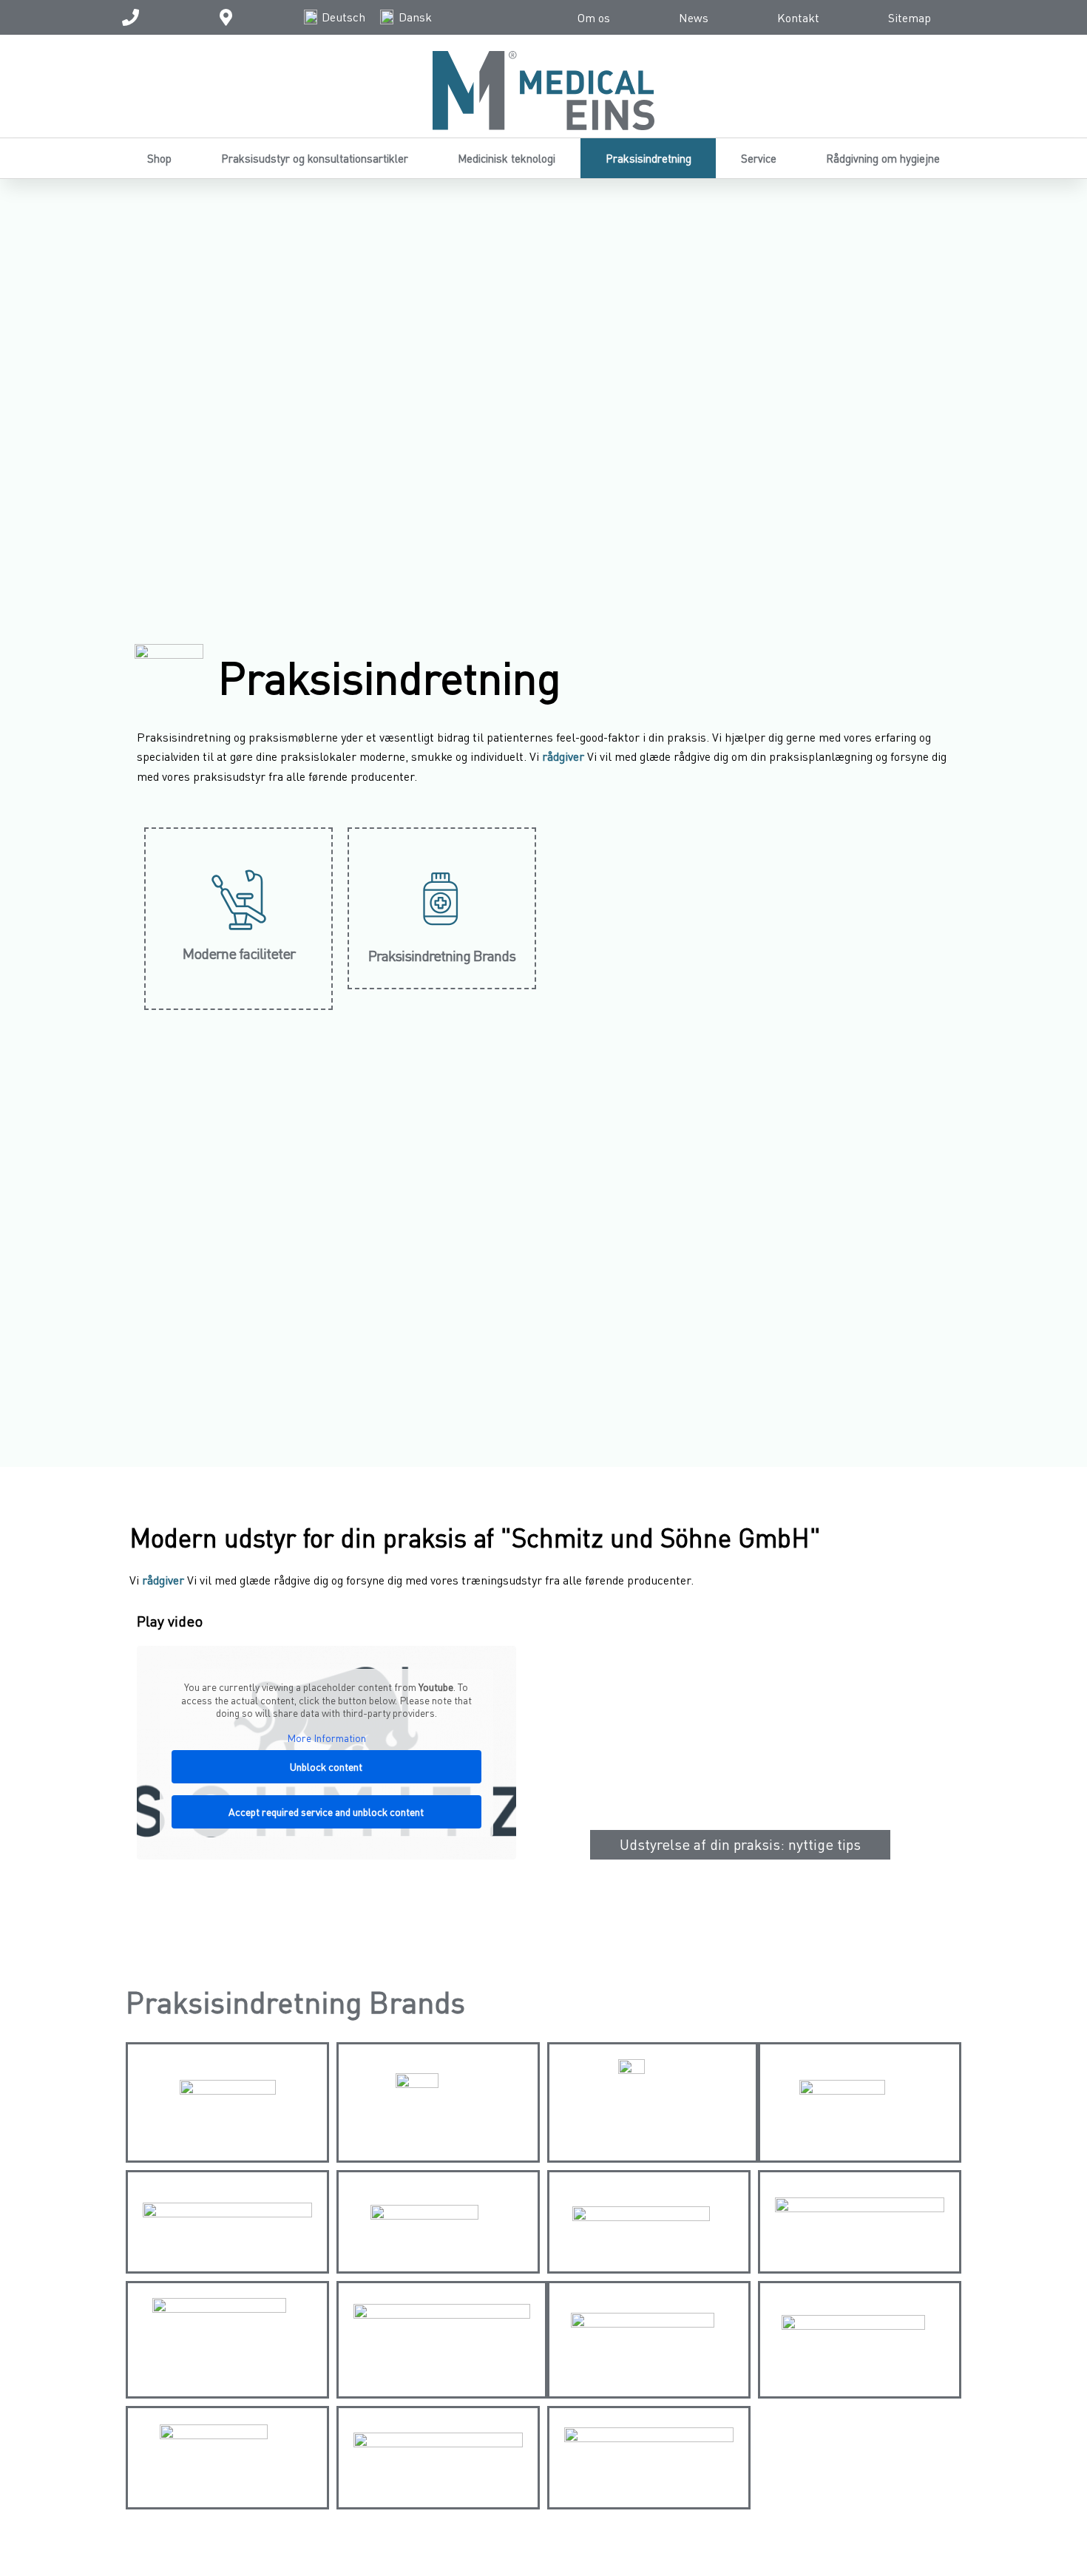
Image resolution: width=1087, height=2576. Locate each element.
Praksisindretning (649, 158)
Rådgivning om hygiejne (883, 158)
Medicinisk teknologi (507, 158)
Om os (594, 18)
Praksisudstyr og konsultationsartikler (315, 158)
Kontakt (798, 18)
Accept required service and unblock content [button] (326, 1812)
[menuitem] (335, 17)
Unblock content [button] (326, 1767)
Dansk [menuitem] (415, 17)
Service (759, 158)
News (694, 18)
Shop (159, 158)
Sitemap (910, 18)
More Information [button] (326, 1738)
